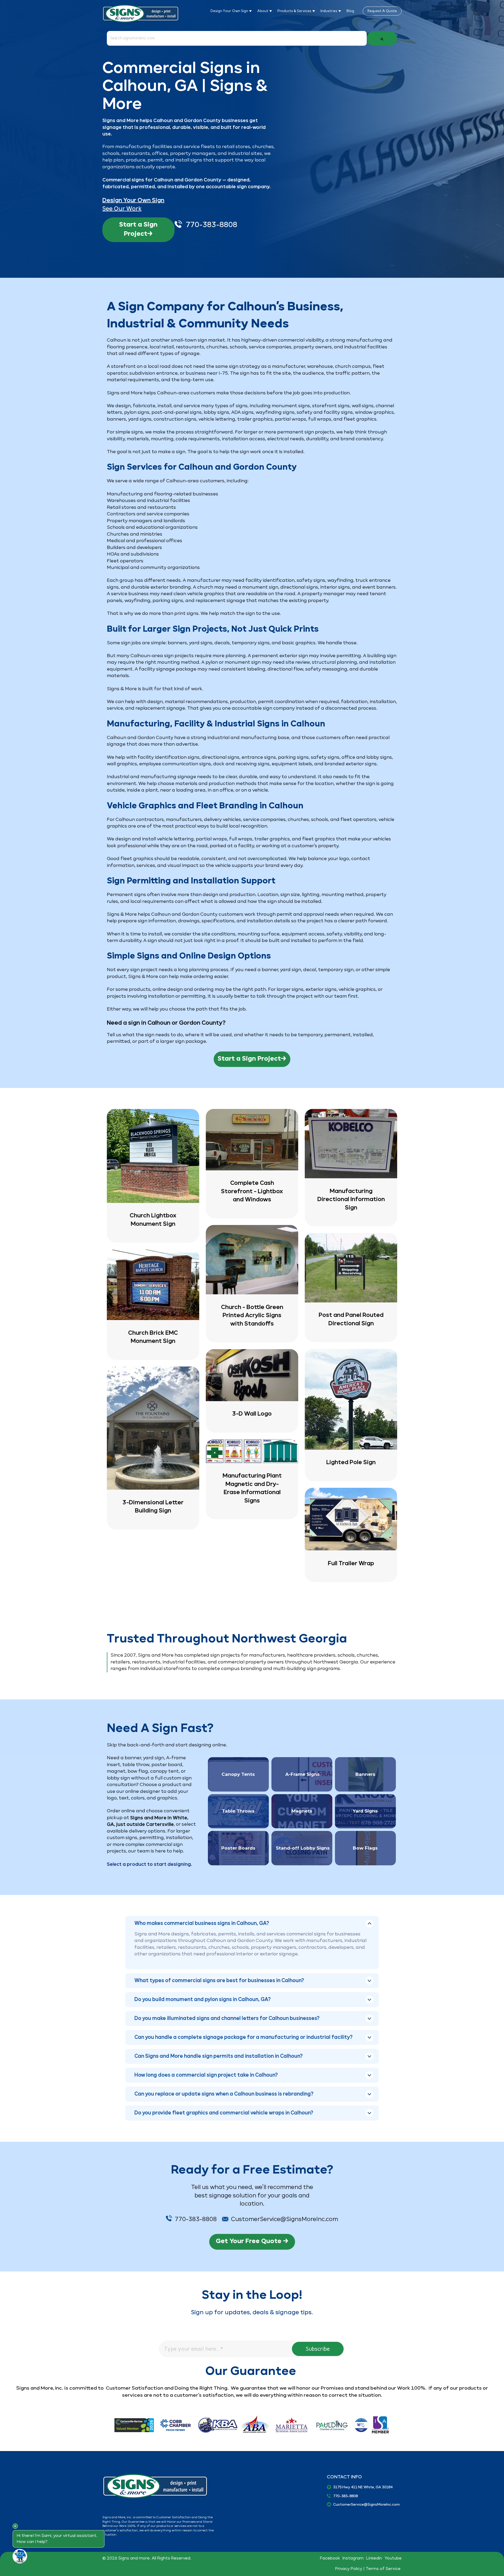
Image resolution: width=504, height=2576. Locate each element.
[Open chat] (20, 2556)
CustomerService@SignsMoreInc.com (366, 2505)
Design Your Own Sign (230, 11)
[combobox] (237, 38)
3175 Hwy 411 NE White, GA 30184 (363, 2487)
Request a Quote (382, 11)
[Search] (382, 38)
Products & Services (295, 11)
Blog (350, 11)
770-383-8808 (212, 225)
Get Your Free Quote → (252, 2241)
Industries (329, 11)
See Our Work (122, 209)
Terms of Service (384, 2569)
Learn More (153, 1176)
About (263, 11)
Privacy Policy (349, 2569)
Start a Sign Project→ (138, 229)
